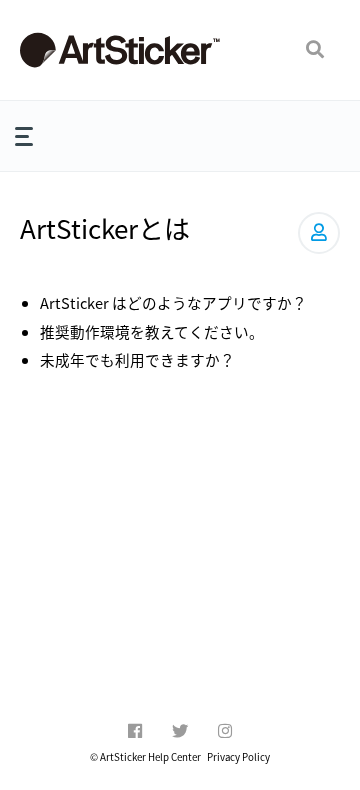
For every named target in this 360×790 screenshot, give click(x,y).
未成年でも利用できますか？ (137, 359)
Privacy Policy (238, 757)
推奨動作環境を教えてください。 (152, 331)
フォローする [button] (319, 233)
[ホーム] (120, 50)
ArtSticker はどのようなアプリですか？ (173, 302)
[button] (315, 50)
